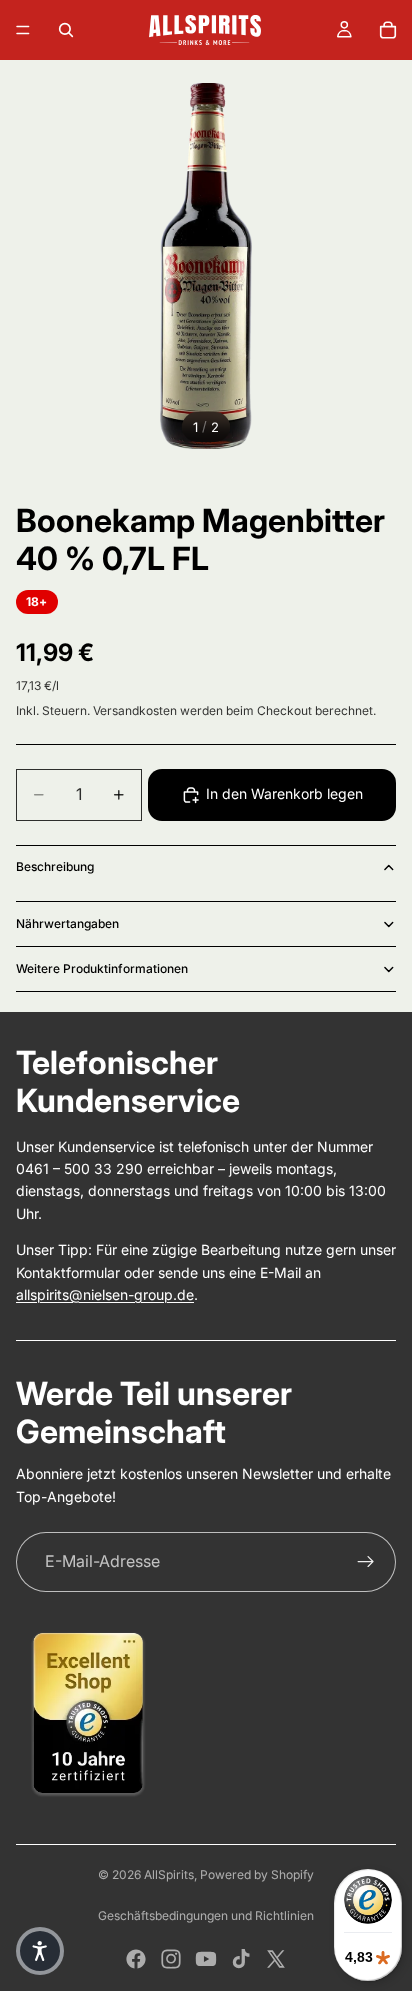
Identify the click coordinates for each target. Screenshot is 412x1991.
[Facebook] (136, 1959)
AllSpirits (169, 1874)
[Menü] (23, 30)
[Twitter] (276, 1959)
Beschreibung (55, 866)
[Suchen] (66, 30)
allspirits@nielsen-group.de (105, 1294)
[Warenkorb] (388, 30)
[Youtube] (206, 1959)
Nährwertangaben (67, 923)
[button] (40, 1951)
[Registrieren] (366, 1562)
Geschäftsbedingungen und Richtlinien (206, 1915)
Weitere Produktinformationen (102, 968)
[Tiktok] (241, 1959)
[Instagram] (171, 1959)
